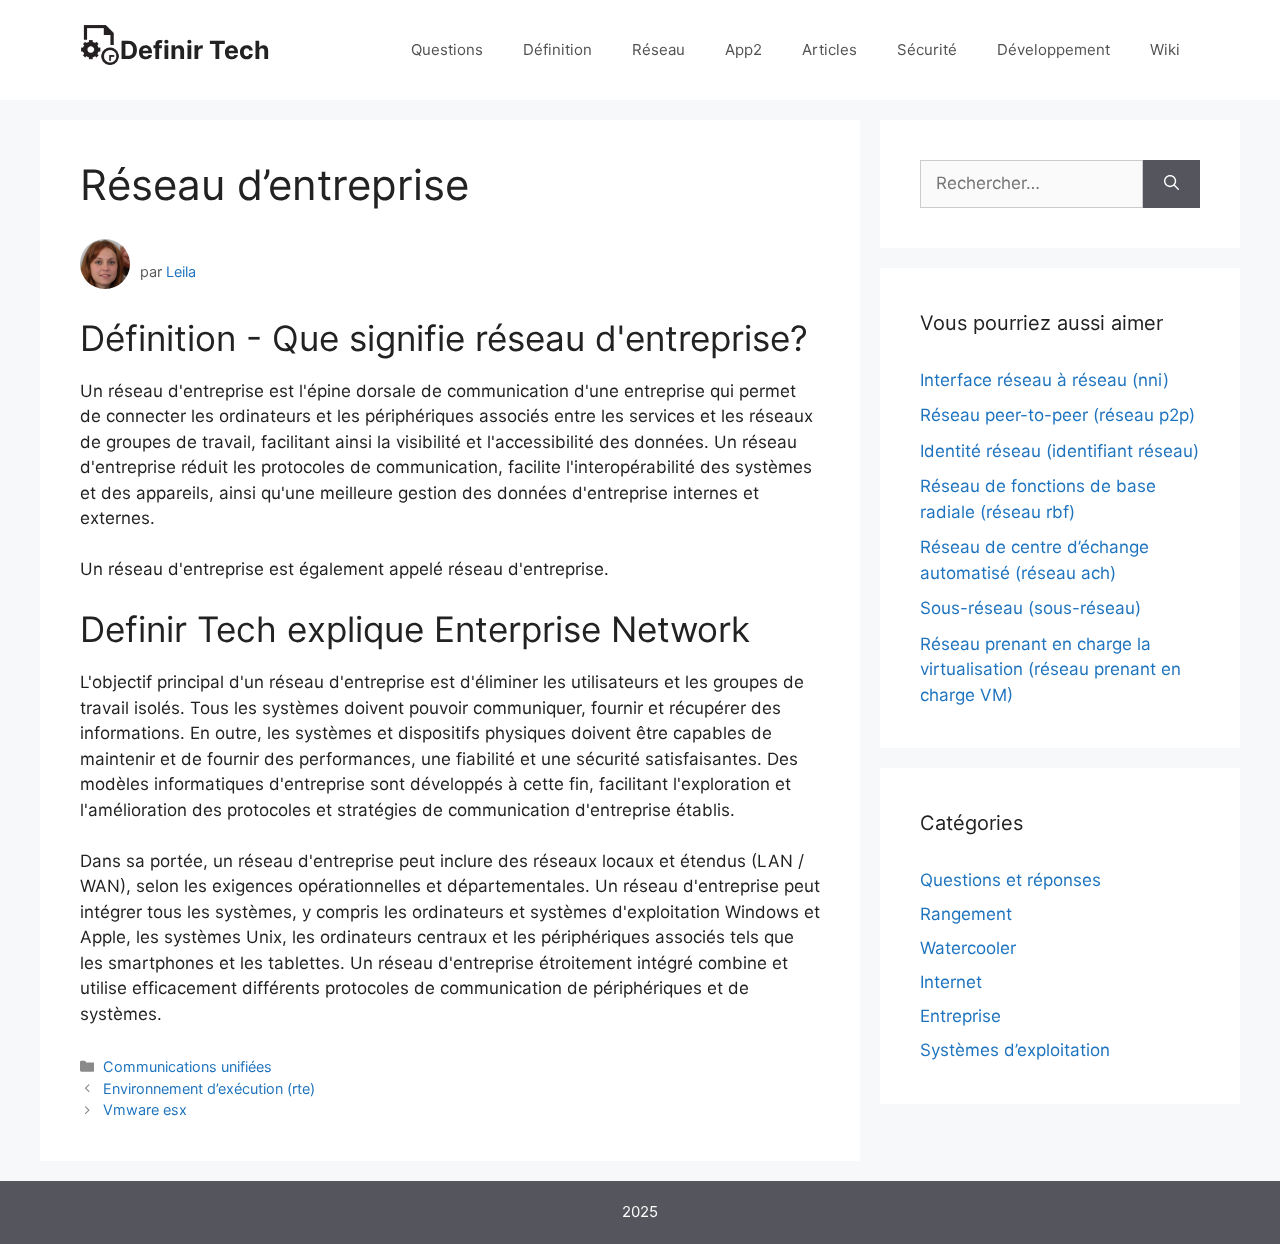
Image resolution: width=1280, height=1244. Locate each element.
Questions (447, 49)
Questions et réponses (1010, 880)
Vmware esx (145, 1109)
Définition (557, 49)
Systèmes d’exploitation (1015, 1050)
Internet (951, 982)
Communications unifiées (187, 1066)
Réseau (658, 49)
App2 (743, 49)
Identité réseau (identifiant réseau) (1059, 451)
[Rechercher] (1171, 184)
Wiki (1165, 49)
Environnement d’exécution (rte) (209, 1088)
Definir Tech (195, 50)
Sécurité (927, 49)
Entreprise (960, 1016)
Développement (1053, 49)
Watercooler (968, 948)
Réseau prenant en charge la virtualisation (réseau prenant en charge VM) (1050, 669)
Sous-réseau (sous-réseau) (1030, 608)
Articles (829, 49)
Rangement (966, 914)
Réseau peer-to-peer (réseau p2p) (1057, 415)
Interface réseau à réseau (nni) (1044, 380)
